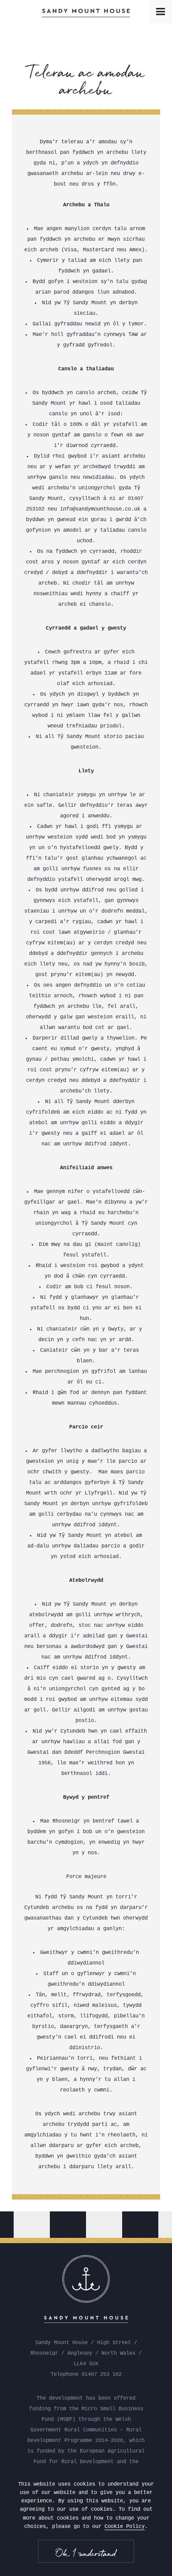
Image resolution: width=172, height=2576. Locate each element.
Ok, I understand (86, 2553)
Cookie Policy (125, 2527)
